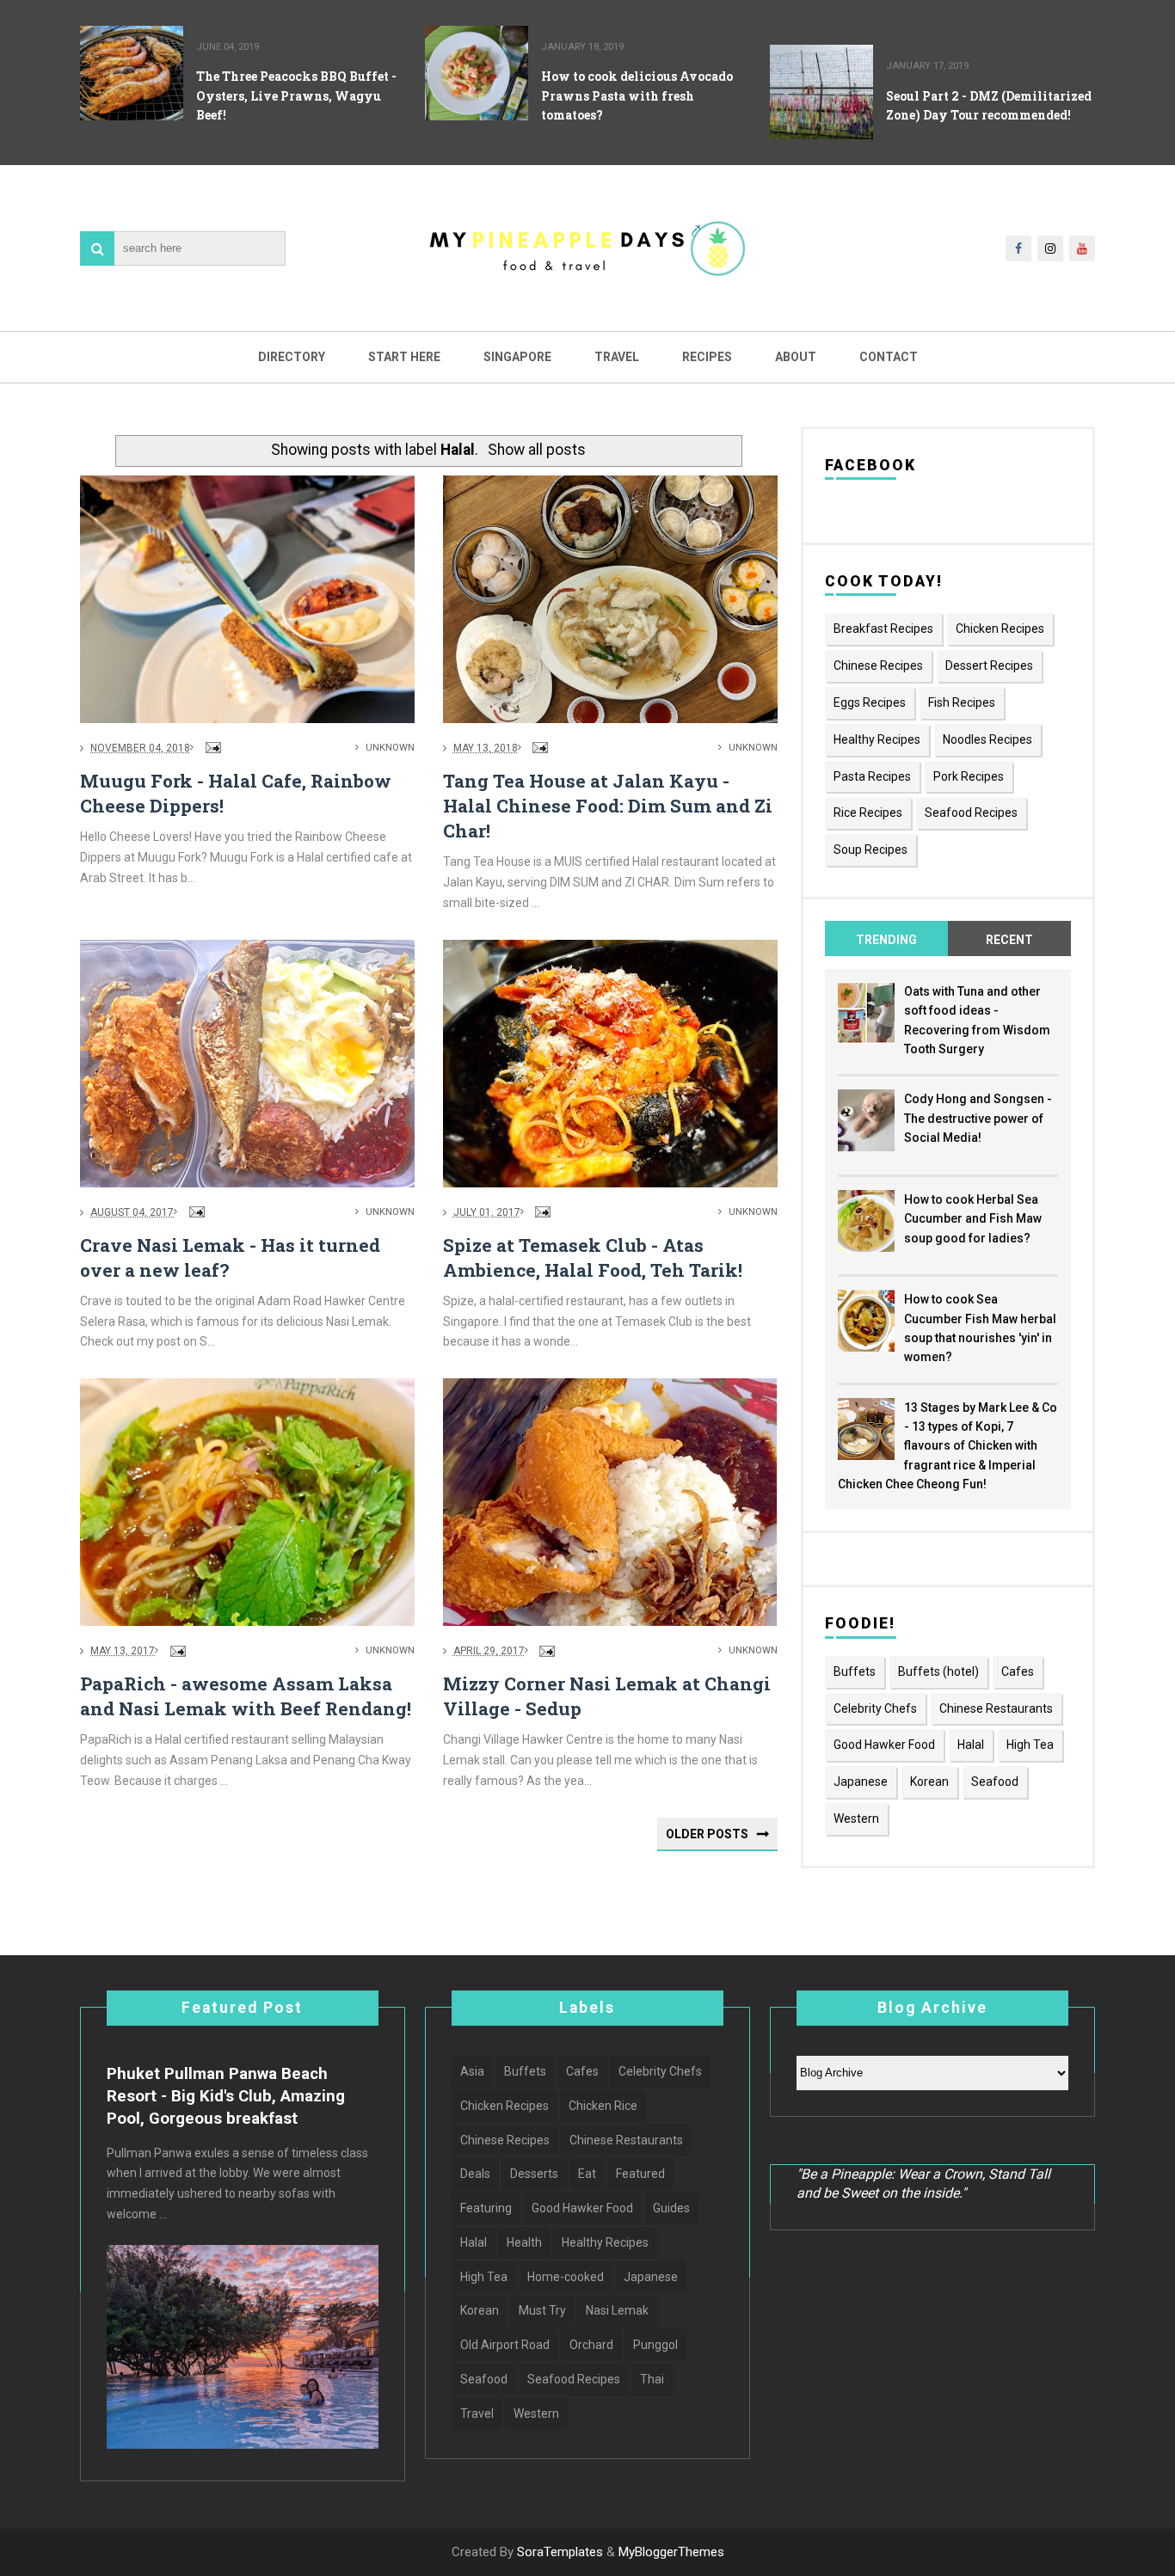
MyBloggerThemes (671, 2552)
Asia (472, 2071)
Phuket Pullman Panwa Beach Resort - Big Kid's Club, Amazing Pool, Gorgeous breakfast (226, 2096)
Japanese (861, 1782)
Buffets (855, 1671)
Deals (475, 2174)
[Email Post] (211, 748)
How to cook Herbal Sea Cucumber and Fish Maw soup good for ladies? (973, 1219)
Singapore (517, 357)
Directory (292, 357)
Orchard (591, 2345)
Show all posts (537, 450)
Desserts (534, 2174)
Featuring (486, 2208)
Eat (587, 2174)
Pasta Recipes (872, 776)
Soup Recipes (870, 849)
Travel (617, 357)
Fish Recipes (962, 702)
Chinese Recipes (878, 665)
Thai (652, 2379)
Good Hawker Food (884, 1745)
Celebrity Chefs (875, 1708)
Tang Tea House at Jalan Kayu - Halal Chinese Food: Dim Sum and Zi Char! (608, 806)
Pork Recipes (969, 776)
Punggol (655, 2345)
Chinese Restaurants (996, 1708)
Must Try (542, 2310)
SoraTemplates (560, 2552)
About (796, 357)
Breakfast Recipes (883, 629)
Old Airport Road (505, 2345)
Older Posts (707, 1834)
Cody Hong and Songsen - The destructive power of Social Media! (978, 1118)
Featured (640, 2174)
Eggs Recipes (870, 702)
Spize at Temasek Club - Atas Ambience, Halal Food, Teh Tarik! (593, 1257)
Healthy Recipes (877, 739)
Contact (889, 357)
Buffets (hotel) (938, 1671)
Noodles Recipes (987, 739)
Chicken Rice (603, 2106)
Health (524, 2242)
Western (856, 1819)
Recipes (707, 357)
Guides (671, 2208)
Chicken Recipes (1000, 629)
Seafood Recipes (971, 813)
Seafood (995, 1782)
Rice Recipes (868, 813)
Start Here (404, 357)
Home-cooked (566, 2277)
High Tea (1030, 1745)
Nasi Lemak (617, 2310)
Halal (971, 1745)
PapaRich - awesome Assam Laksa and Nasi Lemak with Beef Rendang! (246, 1696)
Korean (929, 1782)
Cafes (1018, 1671)
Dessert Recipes (989, 665)
